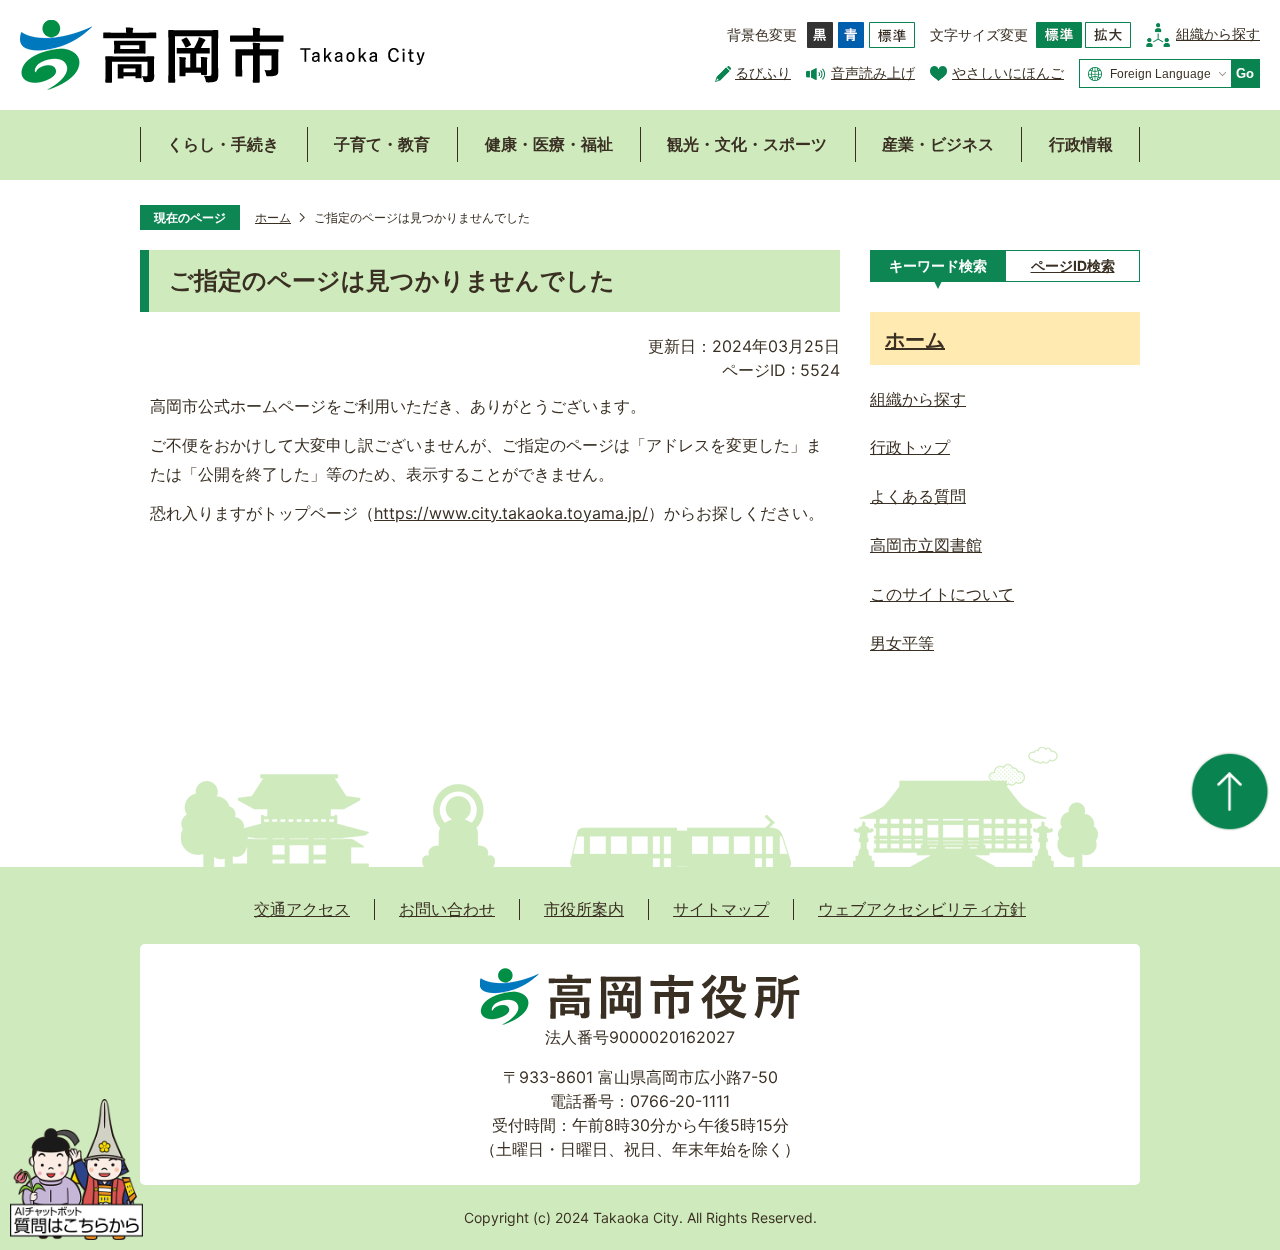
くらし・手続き (223, 144)
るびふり (763, 72)
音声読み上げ (873, 72)
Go (1245, 73)
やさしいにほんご (1008, 72)
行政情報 (1081, 144)
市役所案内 (584, 909)
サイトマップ (721, 909)
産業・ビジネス (938, 144)
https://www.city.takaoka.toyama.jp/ (511, 513)
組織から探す (1218, 33)
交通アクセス (302, 909)
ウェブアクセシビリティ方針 (922, 909)
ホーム (273, 217)
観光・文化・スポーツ (747, 144)
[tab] (937, 266)
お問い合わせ (447, 909)
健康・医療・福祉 (549, 144)
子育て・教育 (382, 144)
